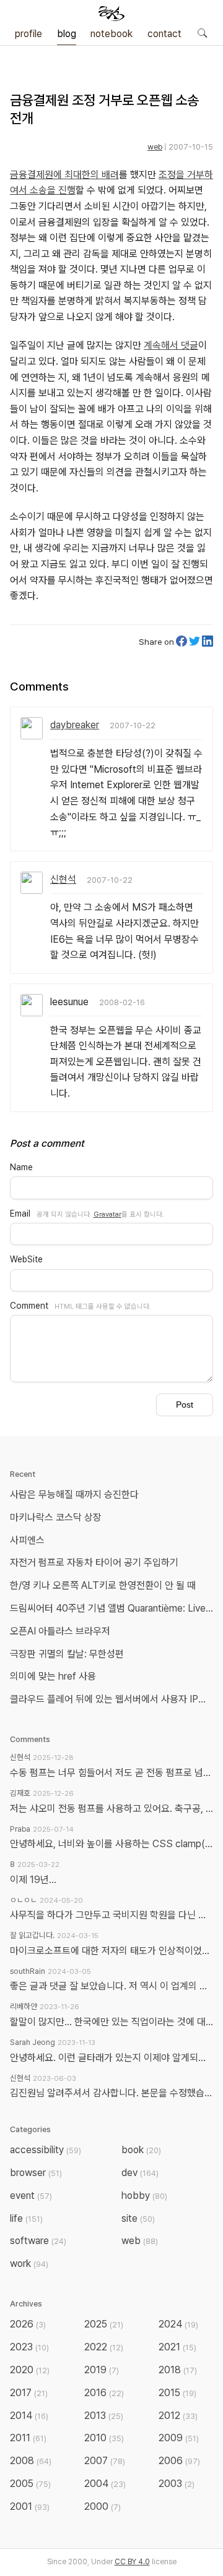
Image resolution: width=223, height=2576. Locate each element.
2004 (105, 2484)
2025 (104, 2324)
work (29, 2264)
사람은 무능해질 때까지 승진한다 (74, 1494)
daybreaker (75, 725)
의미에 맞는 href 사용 (53, 1676)
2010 (104, 2438)
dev (140, 2173)
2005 (30, 2484)
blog (67, 34)
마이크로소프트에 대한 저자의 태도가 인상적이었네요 (111, 1951)
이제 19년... (33, 1880)
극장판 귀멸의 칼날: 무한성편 (67, 1654)
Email (20, 1214)
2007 (105, 2461)
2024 (178, 2324)
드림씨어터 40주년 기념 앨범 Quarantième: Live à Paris (114, 1608)
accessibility (46, 2150)
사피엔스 (27, 1540)
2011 (28, 2438)
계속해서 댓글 (171, 345)
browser (36, 2173)
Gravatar (107, 1214)
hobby (144, 2196)
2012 (178, 2416)
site (138, 2218)
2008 (31, 2461)
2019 (102, 2370)
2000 (103, 2506)
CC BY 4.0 (132, 2562)
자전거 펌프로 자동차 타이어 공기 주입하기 (94, 1562)
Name (21, 1167)
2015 (177, 2393)
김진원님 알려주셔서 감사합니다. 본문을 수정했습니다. (111, 2093)
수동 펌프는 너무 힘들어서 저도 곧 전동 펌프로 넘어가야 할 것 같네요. (111, 1773)
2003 (177, 2484)
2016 (104, 2393)
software (38, 2241)
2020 (30, 2370)
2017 (29, 2393)
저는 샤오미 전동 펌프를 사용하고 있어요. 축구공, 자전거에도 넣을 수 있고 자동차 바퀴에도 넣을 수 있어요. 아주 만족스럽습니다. (111, 1809)
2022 (104, 2347)
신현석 (63, 879)
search (202, 33)
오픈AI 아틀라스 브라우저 (60, 1631)
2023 (29, 2347)
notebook (111, 34)
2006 (179, 2461)
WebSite (26, 1259)
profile (28, 34)
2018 (178, 2370)
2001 (30, 2506)
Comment (29, 1306)
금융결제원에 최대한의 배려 (64, 175)
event (31, 2196)
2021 (177, 2347)
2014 (29, 2416)
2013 (104, 2416)
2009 (179, 2438)
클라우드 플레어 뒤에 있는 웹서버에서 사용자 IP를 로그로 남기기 (114, 1699)
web (155, 147)
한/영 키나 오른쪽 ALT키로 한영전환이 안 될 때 (104, 1585)
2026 (28, 2324)
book (141, 2150)
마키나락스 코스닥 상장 (56, 1517)
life (26, 2218)
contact (164, 34)
